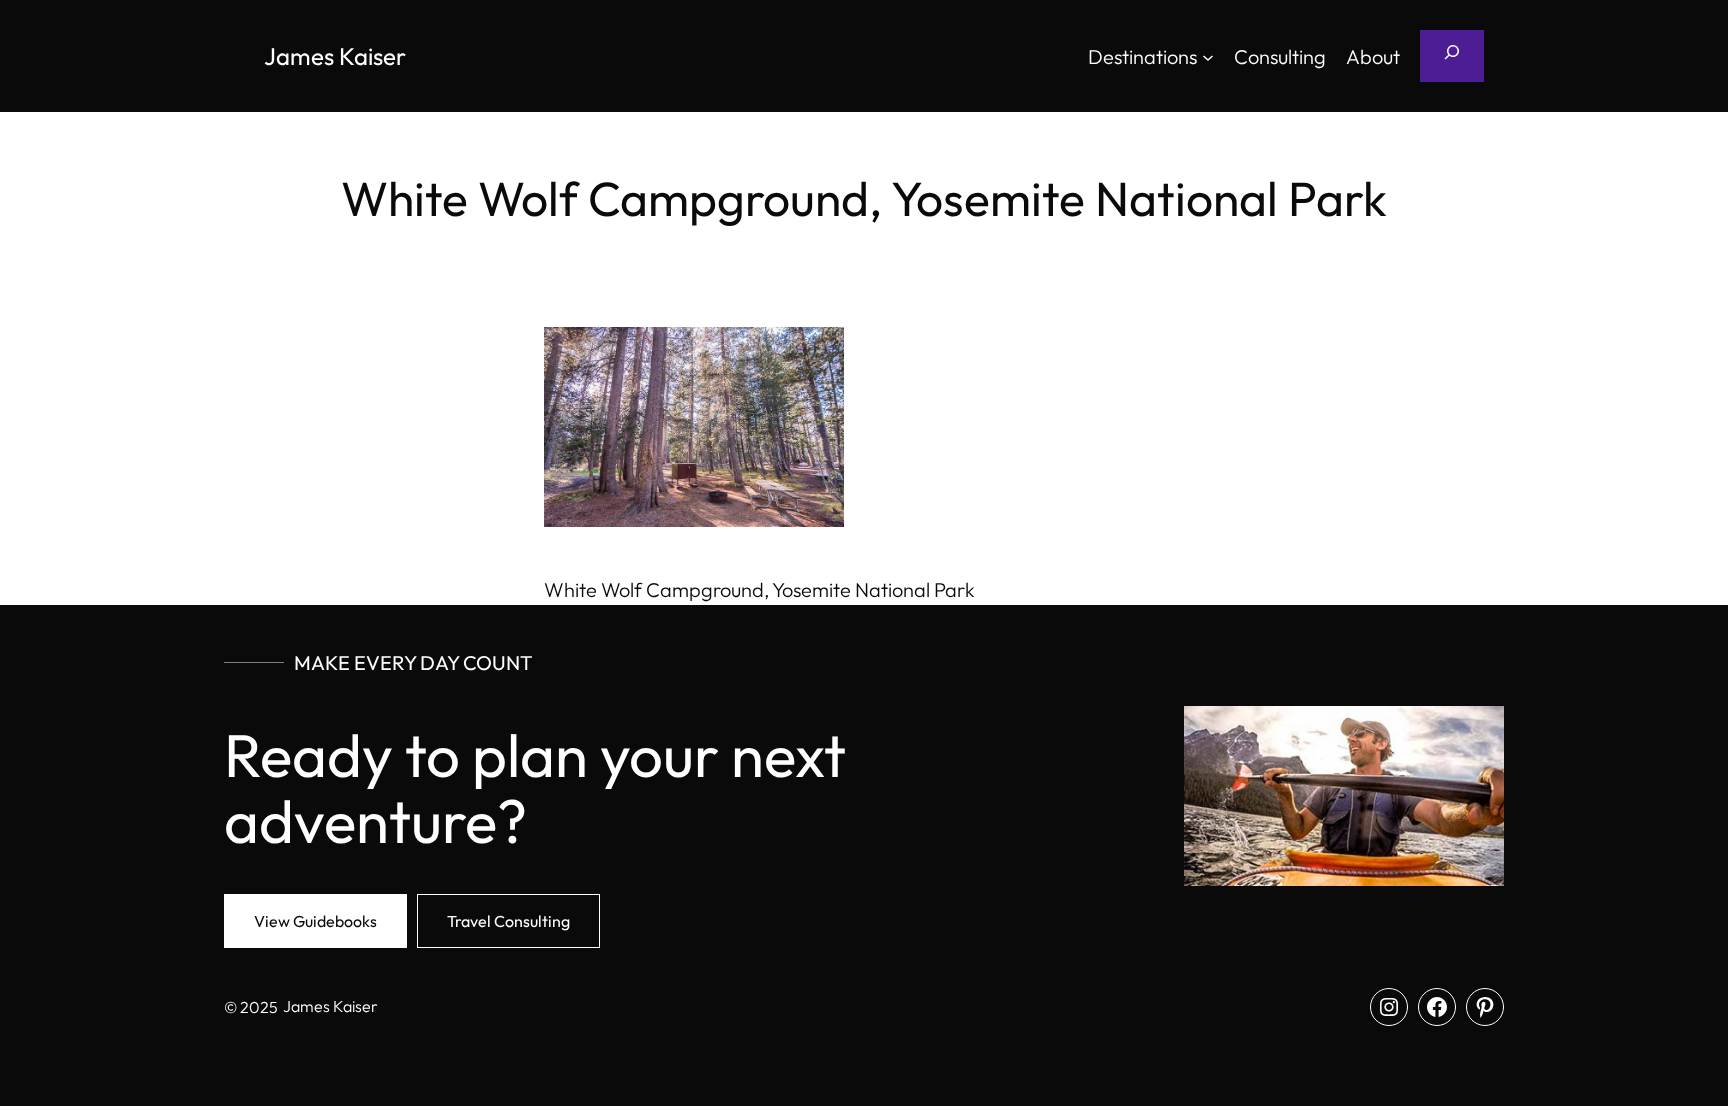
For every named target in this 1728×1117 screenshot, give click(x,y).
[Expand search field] (1452, 56)
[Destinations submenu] (1208, 56)
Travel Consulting (508, 921)
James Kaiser (335, 56)
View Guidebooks (315, 921)
